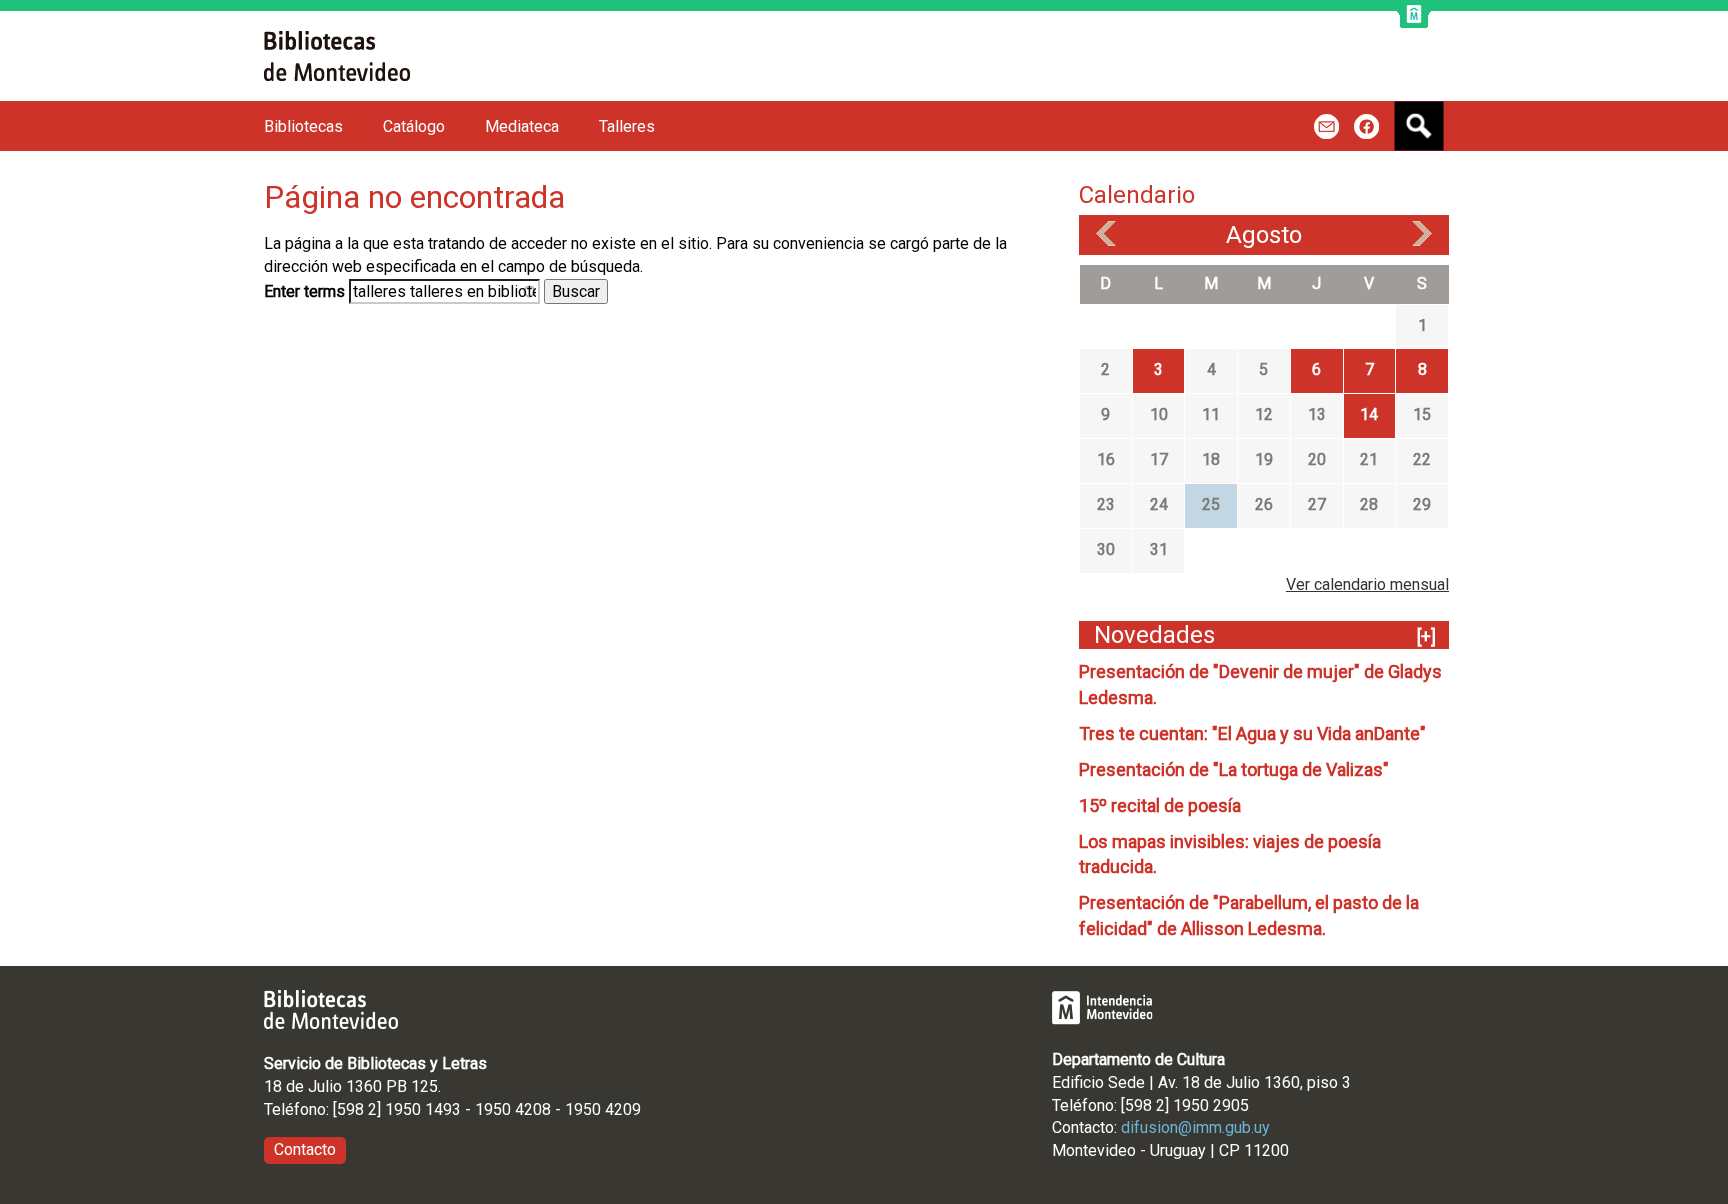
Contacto (305, 1149)
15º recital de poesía (1160, 805)
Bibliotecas (303, 126)
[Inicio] (337, 56)
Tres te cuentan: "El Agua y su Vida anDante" (1252, 733)
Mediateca (522, 126)
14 (1369, 414)
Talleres (627, 126)
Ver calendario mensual (1367, 584)
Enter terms (306, 291)
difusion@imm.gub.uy (1195, 1127)
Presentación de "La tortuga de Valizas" (1234, 769)
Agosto (1264, 235)
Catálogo (414, 126)
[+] (1426, 636)
